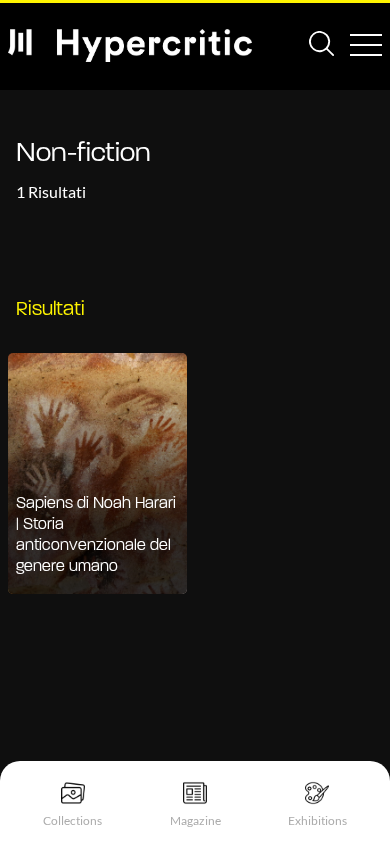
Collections (72, 820)
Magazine (195, 820)
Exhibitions (317, 820)
